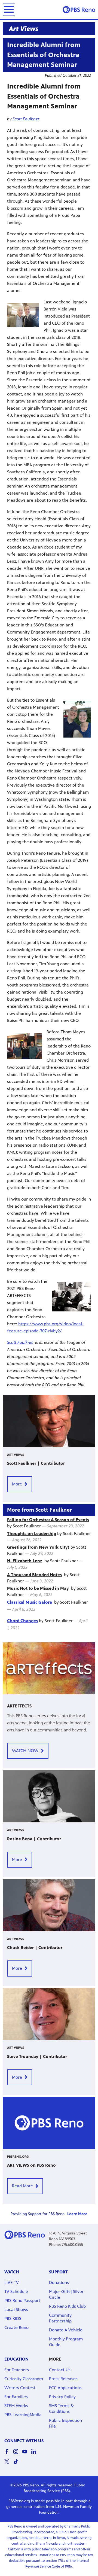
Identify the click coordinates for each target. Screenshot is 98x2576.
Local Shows (16, 2309)
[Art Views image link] (49, 29)
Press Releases (63, 2379)
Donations (59, 2283)
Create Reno (16, 2327)
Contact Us (60, 2370)
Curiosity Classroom (24, 2379)
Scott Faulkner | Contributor (36, 1463)
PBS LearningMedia (23, 2415)
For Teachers (17, 2370)
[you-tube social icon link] (27, 2454)
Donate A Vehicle (66, 2330)
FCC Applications (65, 2388)
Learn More (77, 2214)
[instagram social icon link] (18, 2454)
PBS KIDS (13, 2318)
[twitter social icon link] (9, 2464)
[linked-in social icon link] (36, 2454)
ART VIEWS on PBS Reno (31, 2165)
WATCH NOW (25, 1751)
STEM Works (16, 2406)
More (17, 1484)
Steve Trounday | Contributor (37, 2056)
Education (16, 2359)
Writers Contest (20, 2388)
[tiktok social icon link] (18, 2464)
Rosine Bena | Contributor (34, 1839)
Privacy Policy (62, 2397)
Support (58, 2272)
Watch (12, 2272)
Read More (22, 2186)
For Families (16, 2397)
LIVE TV (12, 2283)
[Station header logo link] (79, 10)
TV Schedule (16, 2292)
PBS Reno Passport (22, 2301)
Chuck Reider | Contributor (35, 1948)
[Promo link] (49, 1421)
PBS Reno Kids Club (67, 2306)
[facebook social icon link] (9, 2454)
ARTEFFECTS (19, 1706)
